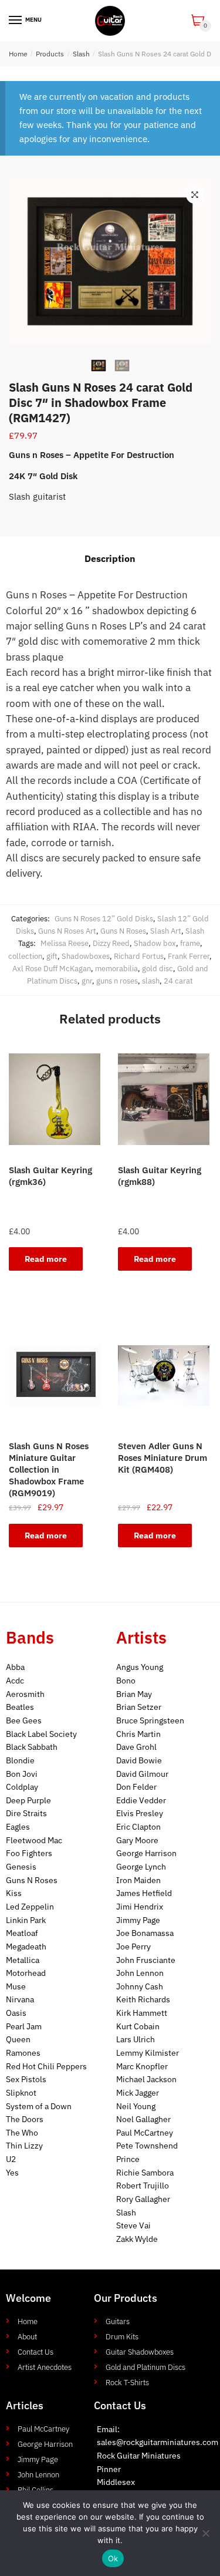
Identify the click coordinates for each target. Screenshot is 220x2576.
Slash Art (166, 931)
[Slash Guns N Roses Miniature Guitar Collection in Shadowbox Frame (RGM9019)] (55, 1376)
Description (110, 558)
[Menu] (16, 21)
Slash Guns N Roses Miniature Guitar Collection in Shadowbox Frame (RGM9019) (49, 1469)
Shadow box (155, 943)
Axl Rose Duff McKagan (52, 969)
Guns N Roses (123, 931)
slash (151, 981)
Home (18, 54)
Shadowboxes (86, 956)
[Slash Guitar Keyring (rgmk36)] (55, 1099)
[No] (205, 2533)
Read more (46, 1259)
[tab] (110, 559)
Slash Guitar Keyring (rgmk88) (160, 1176)
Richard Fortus (139, 956)
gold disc (158, 969)
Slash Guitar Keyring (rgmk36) (50, 1176)
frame (190, 943)
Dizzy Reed (111, 943)
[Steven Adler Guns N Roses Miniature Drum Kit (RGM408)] (164, 1376)
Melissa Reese (65, 943)
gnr (87, 981)
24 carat (178, 981)
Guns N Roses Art (67, 931)
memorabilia (116, 969)
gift (52, 956)
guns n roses (117, 981)
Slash (81, 54)
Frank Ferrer (189, 956)
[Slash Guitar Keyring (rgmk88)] (164, 1099)
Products (50, 54)
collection (25, 956)
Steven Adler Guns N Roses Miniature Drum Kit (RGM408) (163, 1458)
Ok (113, 2558)
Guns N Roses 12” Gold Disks (104, 919)
